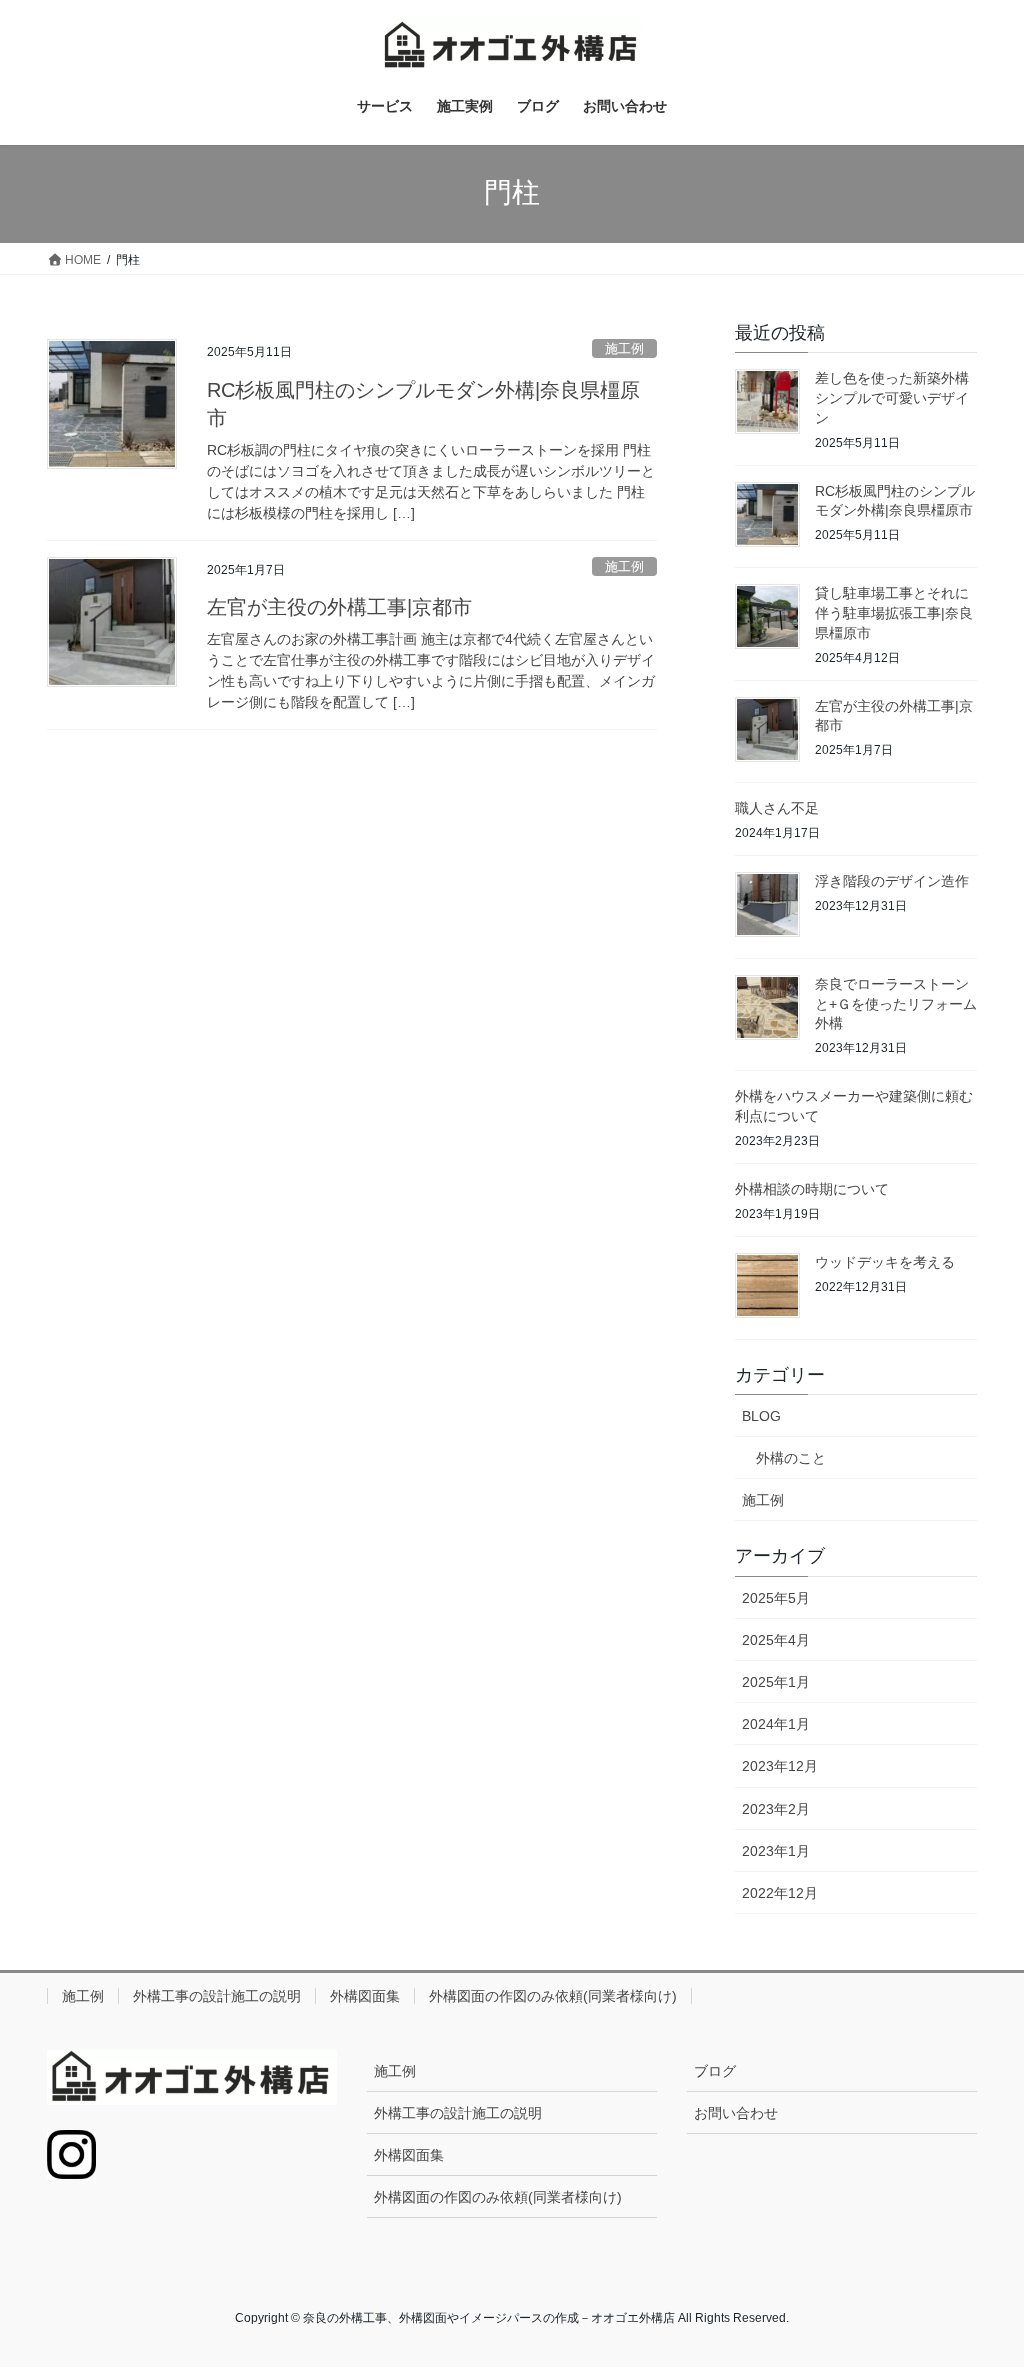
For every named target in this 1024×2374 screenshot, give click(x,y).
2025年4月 (776, 1640)
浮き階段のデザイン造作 (892, 881)
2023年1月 (776, 1851)
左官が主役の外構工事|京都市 (339, 607)
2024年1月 (776, 1724)
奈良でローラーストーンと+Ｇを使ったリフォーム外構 (896, 1003)
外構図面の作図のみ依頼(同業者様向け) (553, 1996)
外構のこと (791, 1458)
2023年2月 (776, 1809)
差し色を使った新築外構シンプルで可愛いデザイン (892, 397)
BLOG (761, 1416)
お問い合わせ (736, 2113)
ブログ (715, 2071)
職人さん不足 (777, 808)
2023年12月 (780, 1766)
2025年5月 (776, 1598)
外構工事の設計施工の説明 (217, 1996)
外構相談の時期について (812, 1189)
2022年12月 (780, 1893)
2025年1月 (776, 1682)
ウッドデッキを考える (885, 1262)
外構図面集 (365, 1996)
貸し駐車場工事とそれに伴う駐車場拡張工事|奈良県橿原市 (894, 612)
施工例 (624, 348)
